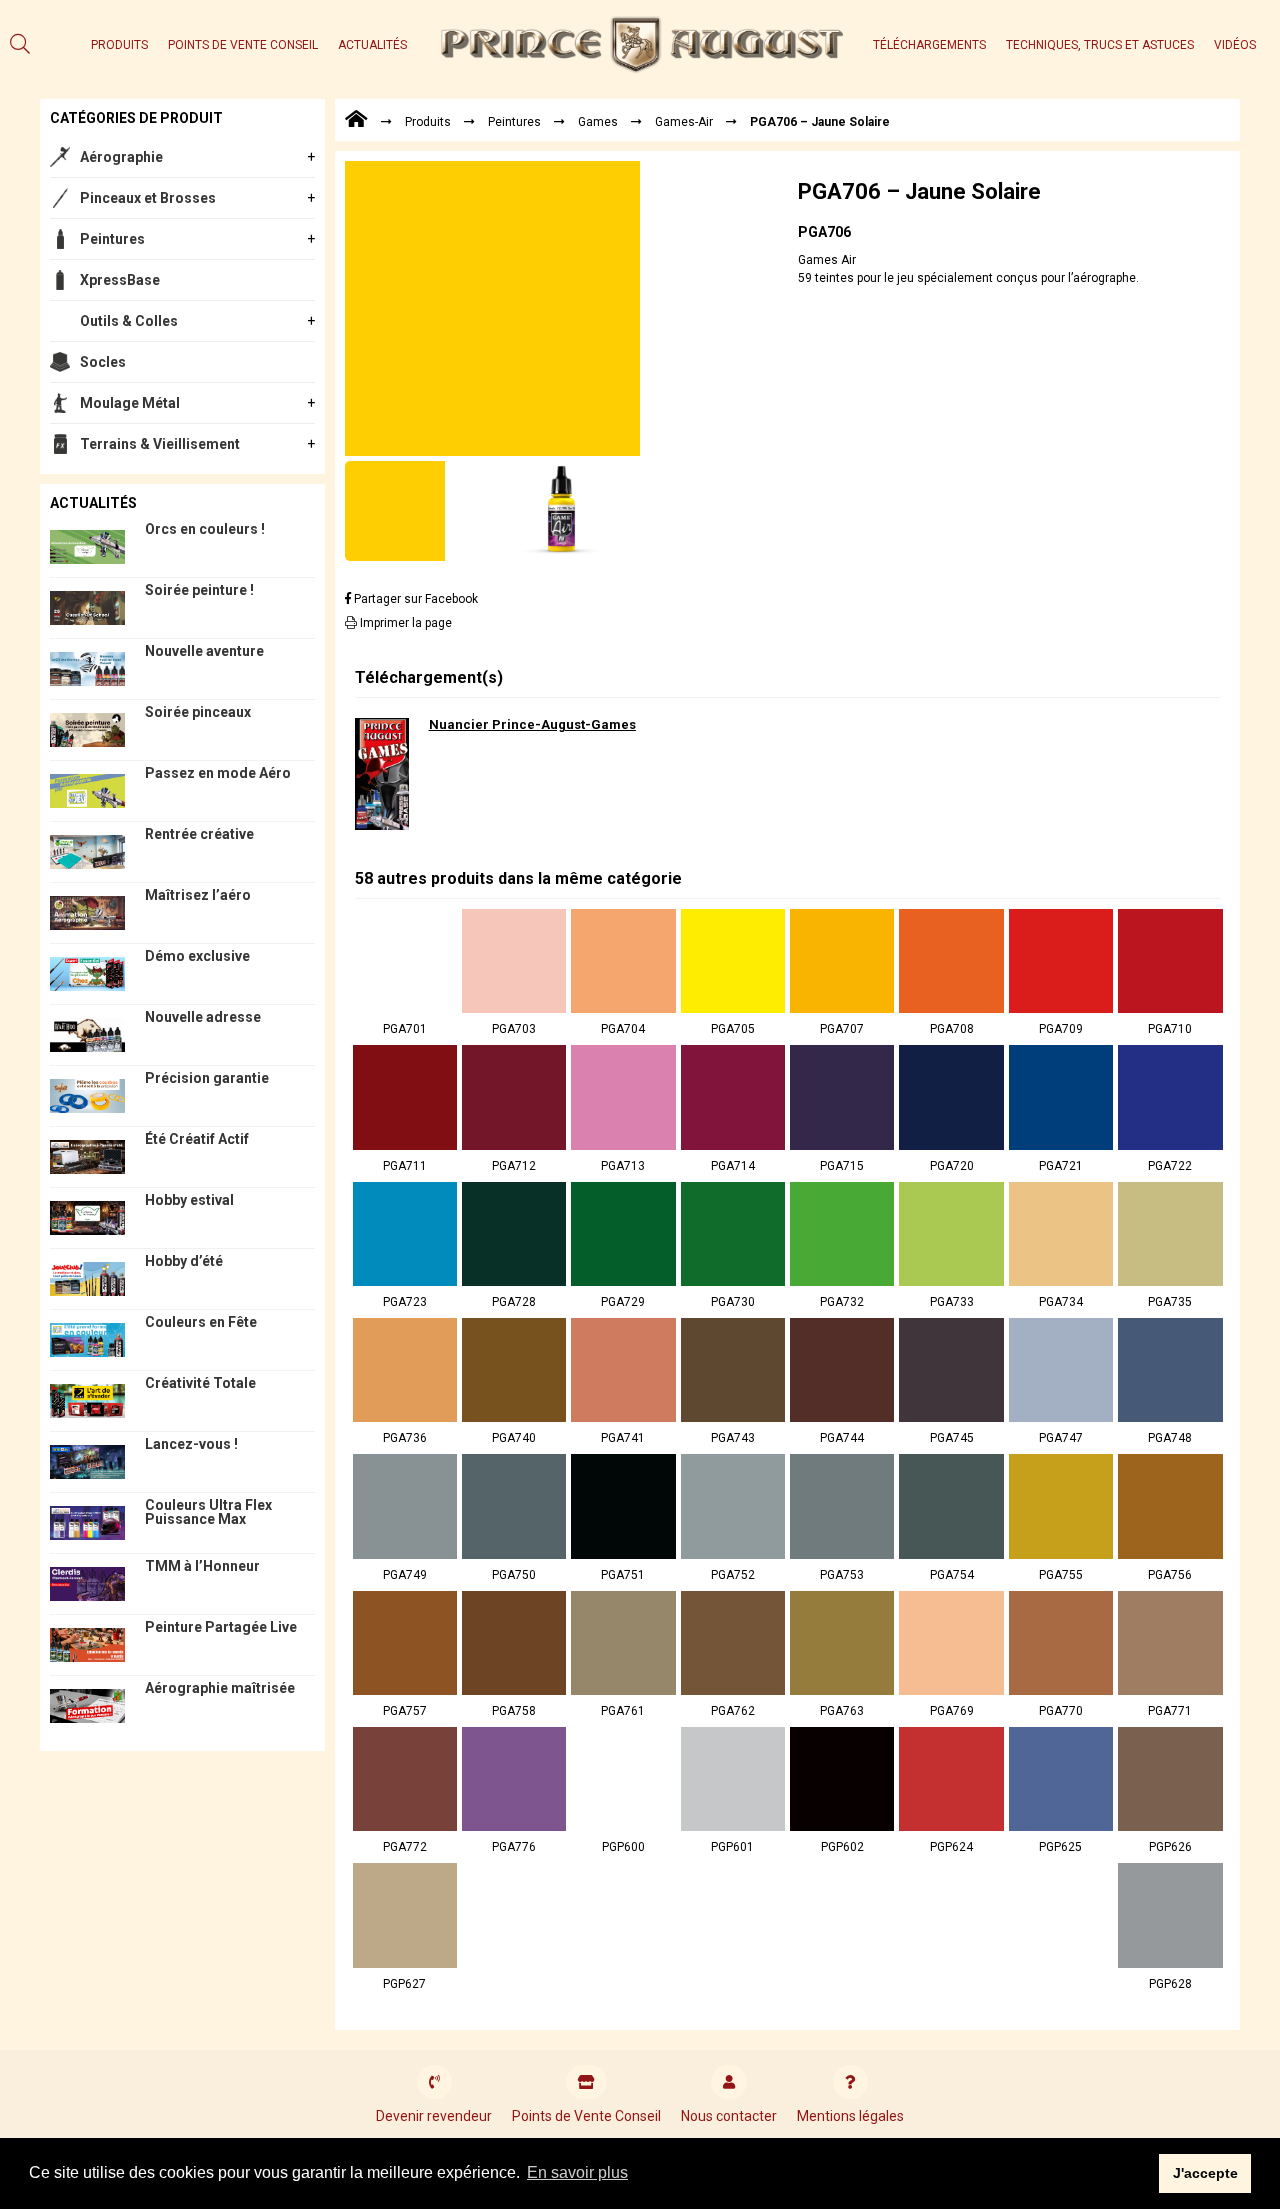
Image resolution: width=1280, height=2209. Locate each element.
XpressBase (120, 280)
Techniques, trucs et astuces (1100, 45)
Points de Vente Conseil (243, 45)
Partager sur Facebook (414, 599)
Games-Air (684, 122)
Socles (103, 362)
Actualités (372, 45)
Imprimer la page (404, 623)
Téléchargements (929, 45)
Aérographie (121, 157)
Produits (119, 45)
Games (598, 122)
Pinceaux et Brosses (148, 198)
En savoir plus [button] (577, 2172)
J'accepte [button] (1205, 2173)
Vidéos (1235, 45)
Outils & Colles (129, 321)
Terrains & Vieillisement (160, 444)
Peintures (112, 239)
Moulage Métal (130, 403)
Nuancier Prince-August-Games (532, 724)
